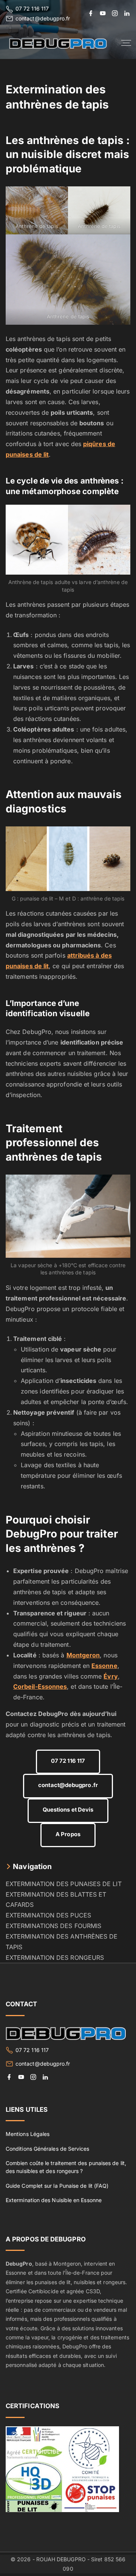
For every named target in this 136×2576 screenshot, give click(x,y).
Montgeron (83, 1655)
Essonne (104, 1666)
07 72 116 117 (32, 9)
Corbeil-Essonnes (40, 1686)
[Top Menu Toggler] (126, 43)
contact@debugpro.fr (43, 18)
